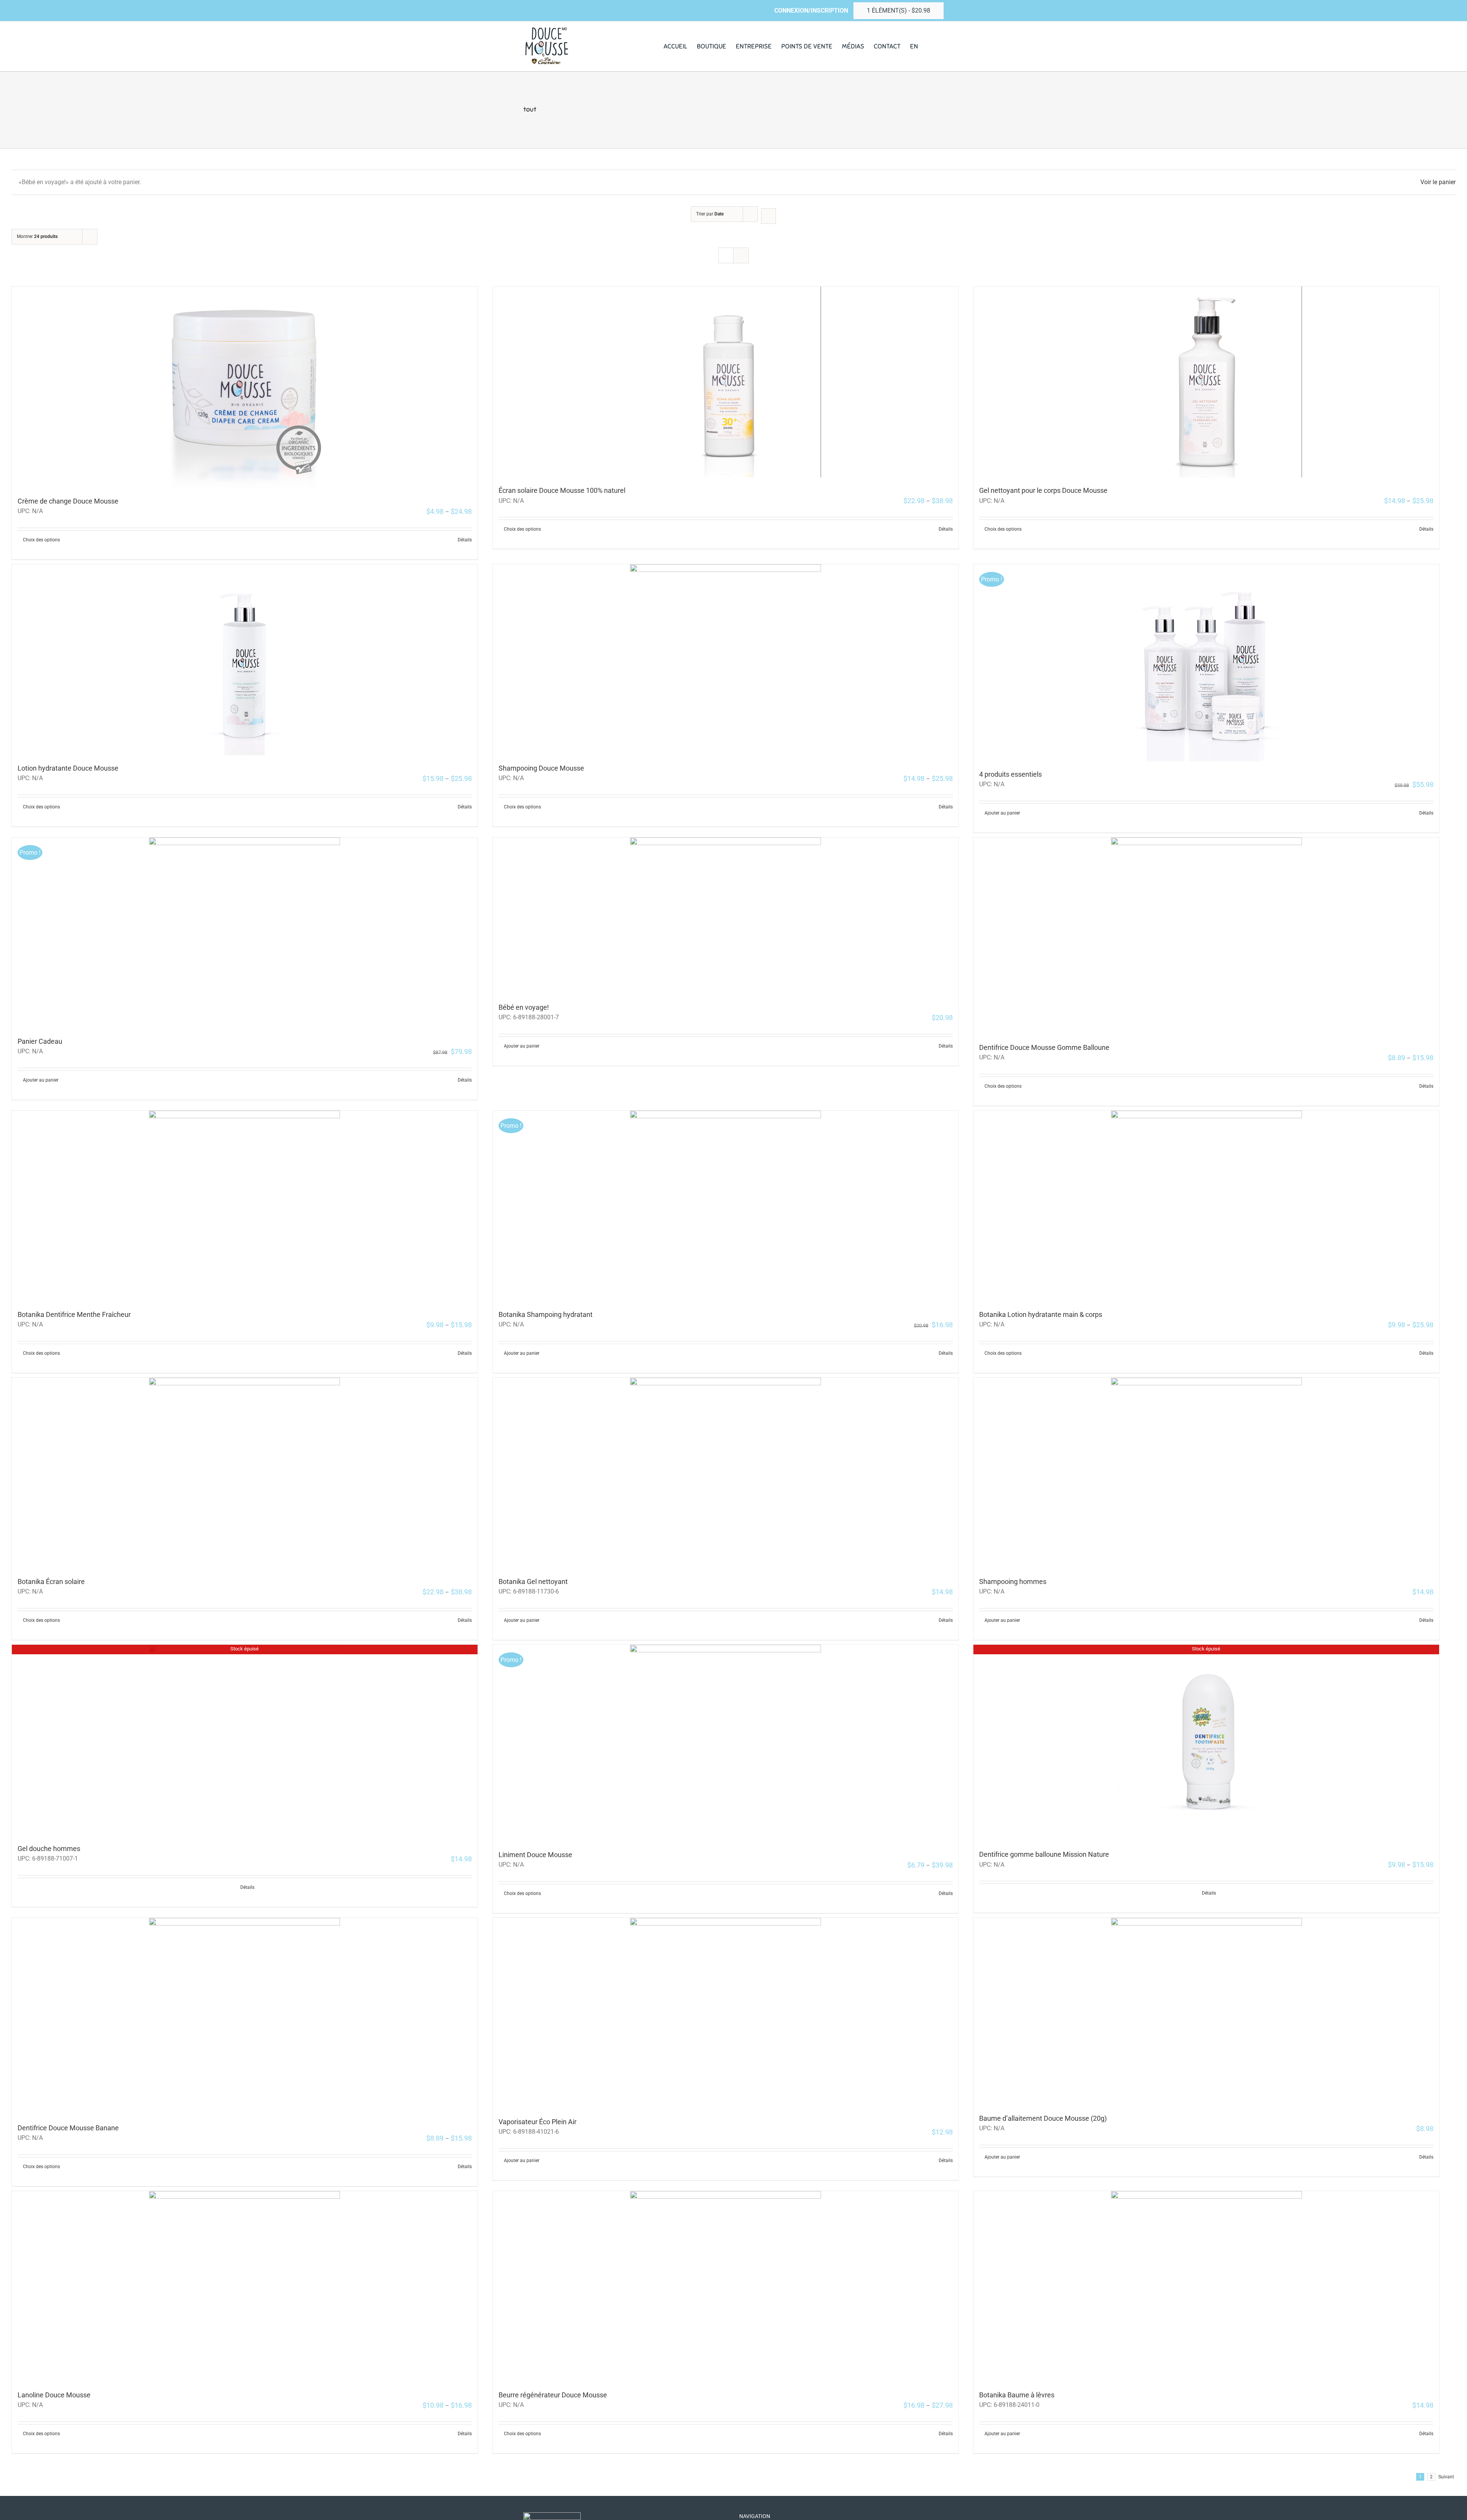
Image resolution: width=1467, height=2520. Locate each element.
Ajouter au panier (1002, 813)
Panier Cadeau (40, 1041)
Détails (465, 540)
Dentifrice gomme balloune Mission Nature (1044, 1854)
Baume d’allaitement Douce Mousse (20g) (1043, 2118)
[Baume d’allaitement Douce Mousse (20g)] (1206, 2012)
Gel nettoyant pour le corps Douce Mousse (1043, 490)
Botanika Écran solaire (51, 1581)
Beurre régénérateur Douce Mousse (553, 2395)
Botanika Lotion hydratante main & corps (1041, 1314)
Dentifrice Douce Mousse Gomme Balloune (1044, 1047)
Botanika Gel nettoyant (533, 1581)
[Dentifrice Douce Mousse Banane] (245, 2016)
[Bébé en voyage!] (726, 916)
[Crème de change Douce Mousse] (245, 387)
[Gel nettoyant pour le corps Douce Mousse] (1206, 382)
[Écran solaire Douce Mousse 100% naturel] (726, 382)
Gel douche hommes (49, 1849)
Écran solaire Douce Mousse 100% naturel (562, 490)
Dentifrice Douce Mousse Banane (68, 2128)
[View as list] (741, 255)
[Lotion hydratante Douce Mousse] (245, 660)
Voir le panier (1438, 182)
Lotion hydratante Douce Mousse (68, 768)
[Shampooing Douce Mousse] (726, 660)
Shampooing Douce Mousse (541, 768)
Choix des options (41, 540)
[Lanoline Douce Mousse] (245, 2287)
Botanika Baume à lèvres (1017, 2395)
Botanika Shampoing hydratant (546, 1314)
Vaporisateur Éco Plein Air (538, 2122)
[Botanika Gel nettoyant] (726, 1473)
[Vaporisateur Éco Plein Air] (726, 2013)
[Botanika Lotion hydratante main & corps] (1206, 1206)
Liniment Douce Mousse (535, 1855)
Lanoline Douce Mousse (54, 2395)
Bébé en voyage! (524, 1007)
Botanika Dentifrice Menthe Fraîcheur (74, 1314)
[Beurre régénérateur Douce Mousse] (726, 2287)
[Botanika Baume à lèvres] (1206, 2287)
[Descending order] (768, 216)
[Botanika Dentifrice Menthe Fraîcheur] (245, 1206)
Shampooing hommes (1013, 1581)
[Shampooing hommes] (1206, 1473)
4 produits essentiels (1010, 774)
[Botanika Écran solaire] (245, 1473)
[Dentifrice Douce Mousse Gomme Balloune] (1206, 936)
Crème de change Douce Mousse (68, 501)
